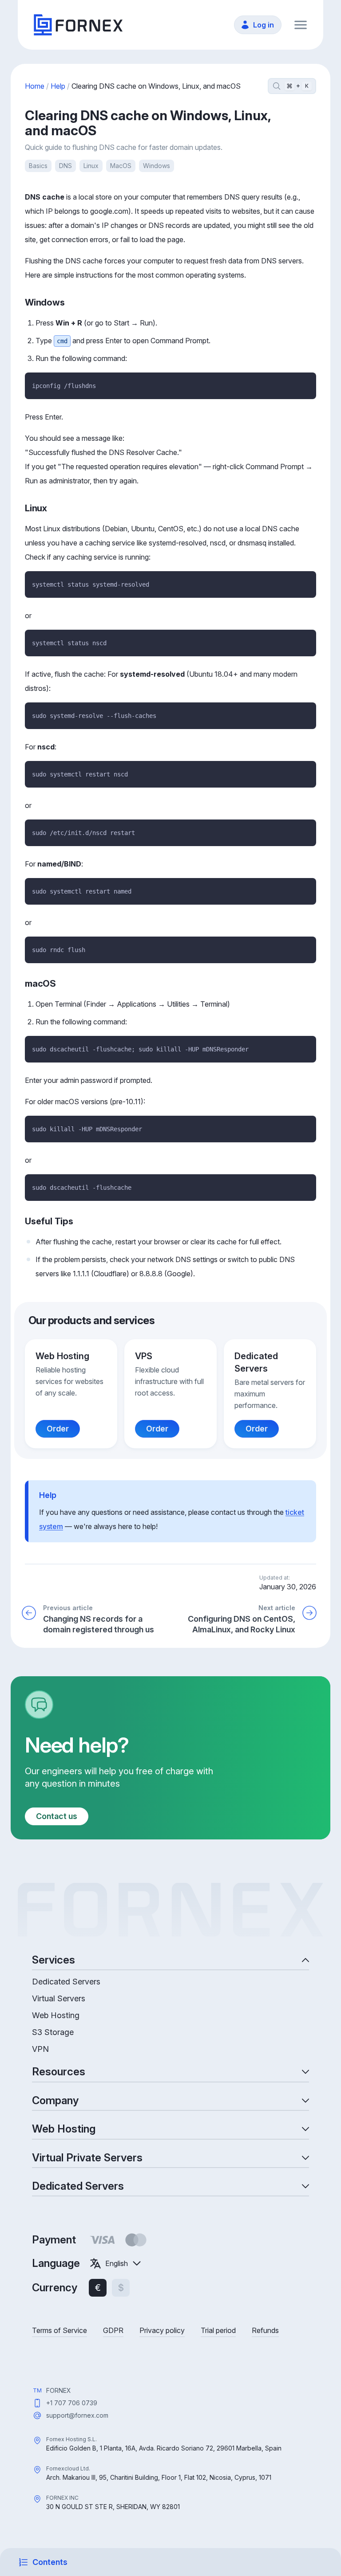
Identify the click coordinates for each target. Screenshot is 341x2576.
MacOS (121, 166)
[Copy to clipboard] (305, 383)
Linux (91, 166)
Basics (38, 166)
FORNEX (59, 2390)
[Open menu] (301, 25)
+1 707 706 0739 (72, 2403)
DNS (65, 166)
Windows (157, 166)
